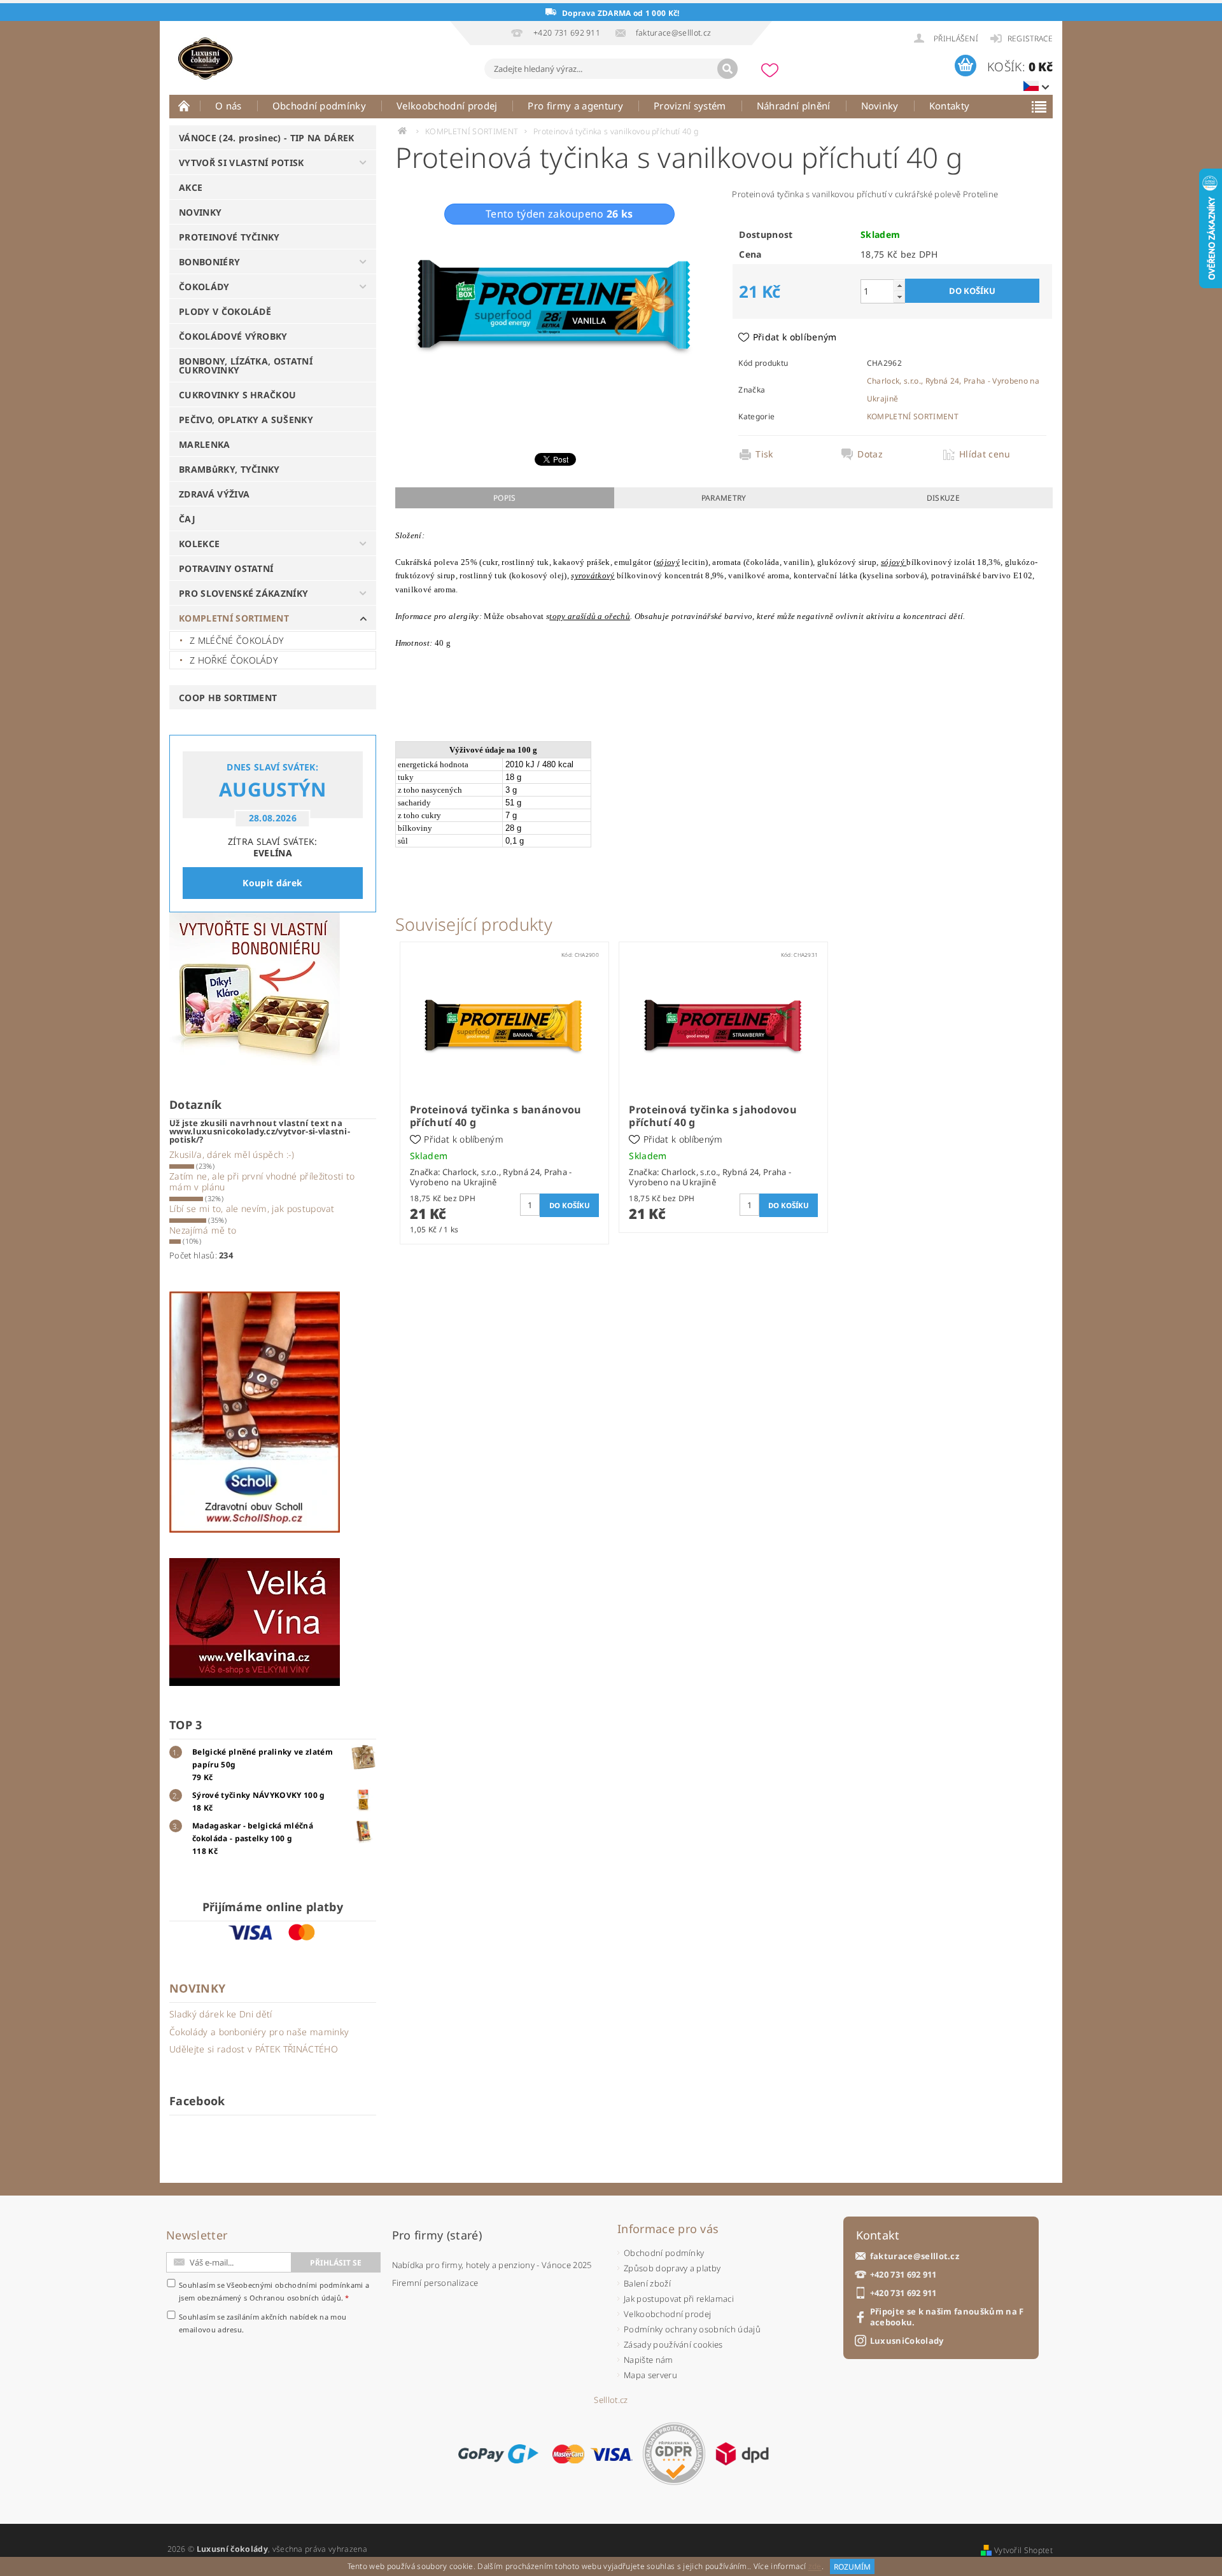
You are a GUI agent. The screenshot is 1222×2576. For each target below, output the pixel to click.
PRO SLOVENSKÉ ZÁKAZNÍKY (243, 593)
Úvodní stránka (185, 106)
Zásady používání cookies (673, 2344)
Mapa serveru (650, 2375)
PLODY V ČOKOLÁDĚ (225, 311)
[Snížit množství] (899, 297)
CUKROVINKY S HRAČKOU (237, 395)
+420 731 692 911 (903, 2275)
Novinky (880, 106)
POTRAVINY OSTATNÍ (226, 568)
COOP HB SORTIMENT (228, 698)
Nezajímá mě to (203, 1230)
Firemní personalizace (435, 2283)
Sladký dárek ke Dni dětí (221, 2014)
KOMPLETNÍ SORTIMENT (234, 618)
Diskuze (943, 498)
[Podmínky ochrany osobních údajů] (674, 2454)
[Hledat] (727, 69)
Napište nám (649, 2360)
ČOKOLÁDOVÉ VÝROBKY (233, 336)
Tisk (764, 454)
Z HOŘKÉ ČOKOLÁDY (234, 660)
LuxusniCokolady (907, 2341)
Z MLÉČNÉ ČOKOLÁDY (237, 640)
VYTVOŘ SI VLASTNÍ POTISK (242, 163)
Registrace (1030, 38)
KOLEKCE (199, 544)
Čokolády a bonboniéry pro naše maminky (259, 2032)
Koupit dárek (272, 883)
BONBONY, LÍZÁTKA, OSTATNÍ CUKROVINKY (246, 366)
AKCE (191, 187)
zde (815, 2567)
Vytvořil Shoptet (1023, 2550)
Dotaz (870, 454)
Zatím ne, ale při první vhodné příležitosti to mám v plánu (262, 1182)
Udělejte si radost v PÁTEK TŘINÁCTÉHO (254, 2049)
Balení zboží (647, 2283)
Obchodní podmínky (319, 106)
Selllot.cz (611, 2400)
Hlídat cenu (985, 454)
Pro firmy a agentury (575, 106)
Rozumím (852, 2567)
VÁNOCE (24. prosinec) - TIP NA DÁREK (267, 138)
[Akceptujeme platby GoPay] (498, 2454)
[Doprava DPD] (742, 2454)
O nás (228, 106)
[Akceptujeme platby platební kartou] (593, 2454)
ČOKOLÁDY (204, 287)
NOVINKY (200, 212)
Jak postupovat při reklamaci (679, 2299)
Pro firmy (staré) (437, 2235)
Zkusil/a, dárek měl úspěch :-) (232, 1154)
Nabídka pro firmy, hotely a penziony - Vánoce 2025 (492, 2265)
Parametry (724, 498)
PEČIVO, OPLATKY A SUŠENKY (246, 420)
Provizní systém (690, 106)
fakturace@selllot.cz (915, 2256)
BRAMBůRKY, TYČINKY (229, 469)
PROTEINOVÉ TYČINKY (229, 237)
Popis (505, 498)
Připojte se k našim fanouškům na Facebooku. (947, 2317)
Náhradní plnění (794, 106)
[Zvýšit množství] (899, 285)
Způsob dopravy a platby (672, 2268)
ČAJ (187, 519)
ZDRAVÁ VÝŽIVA (214, 494)
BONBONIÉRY (209, 262)
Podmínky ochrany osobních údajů (692, 2329)
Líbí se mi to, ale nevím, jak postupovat (252, 1208)
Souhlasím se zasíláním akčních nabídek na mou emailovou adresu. (263, 2323)
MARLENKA (205, 444)
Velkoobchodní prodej (447, 106)
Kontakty (950, 106)
